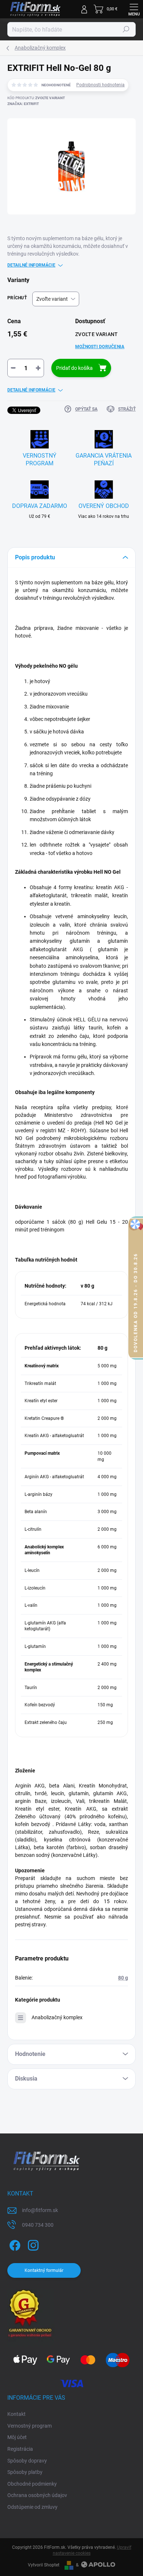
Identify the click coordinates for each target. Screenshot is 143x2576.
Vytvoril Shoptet (44, 2565)
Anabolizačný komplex (57, 2017)
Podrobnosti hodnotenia (100, 85)
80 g (123, 1978)
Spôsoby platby (25, 2472)
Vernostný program (30, 2426)
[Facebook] (14, 2244)
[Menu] (134, 9)
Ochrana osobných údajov (37, 2495)
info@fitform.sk (40, 2210)
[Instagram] (32, 2244)
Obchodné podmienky (32, 2484)
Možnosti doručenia (100, 347)
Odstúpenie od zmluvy (32, 2507)
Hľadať (126, 29)
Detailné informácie (31, 265)
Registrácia (20, 2449)
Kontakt (16, 2414)
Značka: (23, 104)
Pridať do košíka (74, 368)
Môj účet (17, 2437)
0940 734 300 (38, 2225)
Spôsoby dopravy (27, 2461)
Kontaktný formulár (44, 2270)
